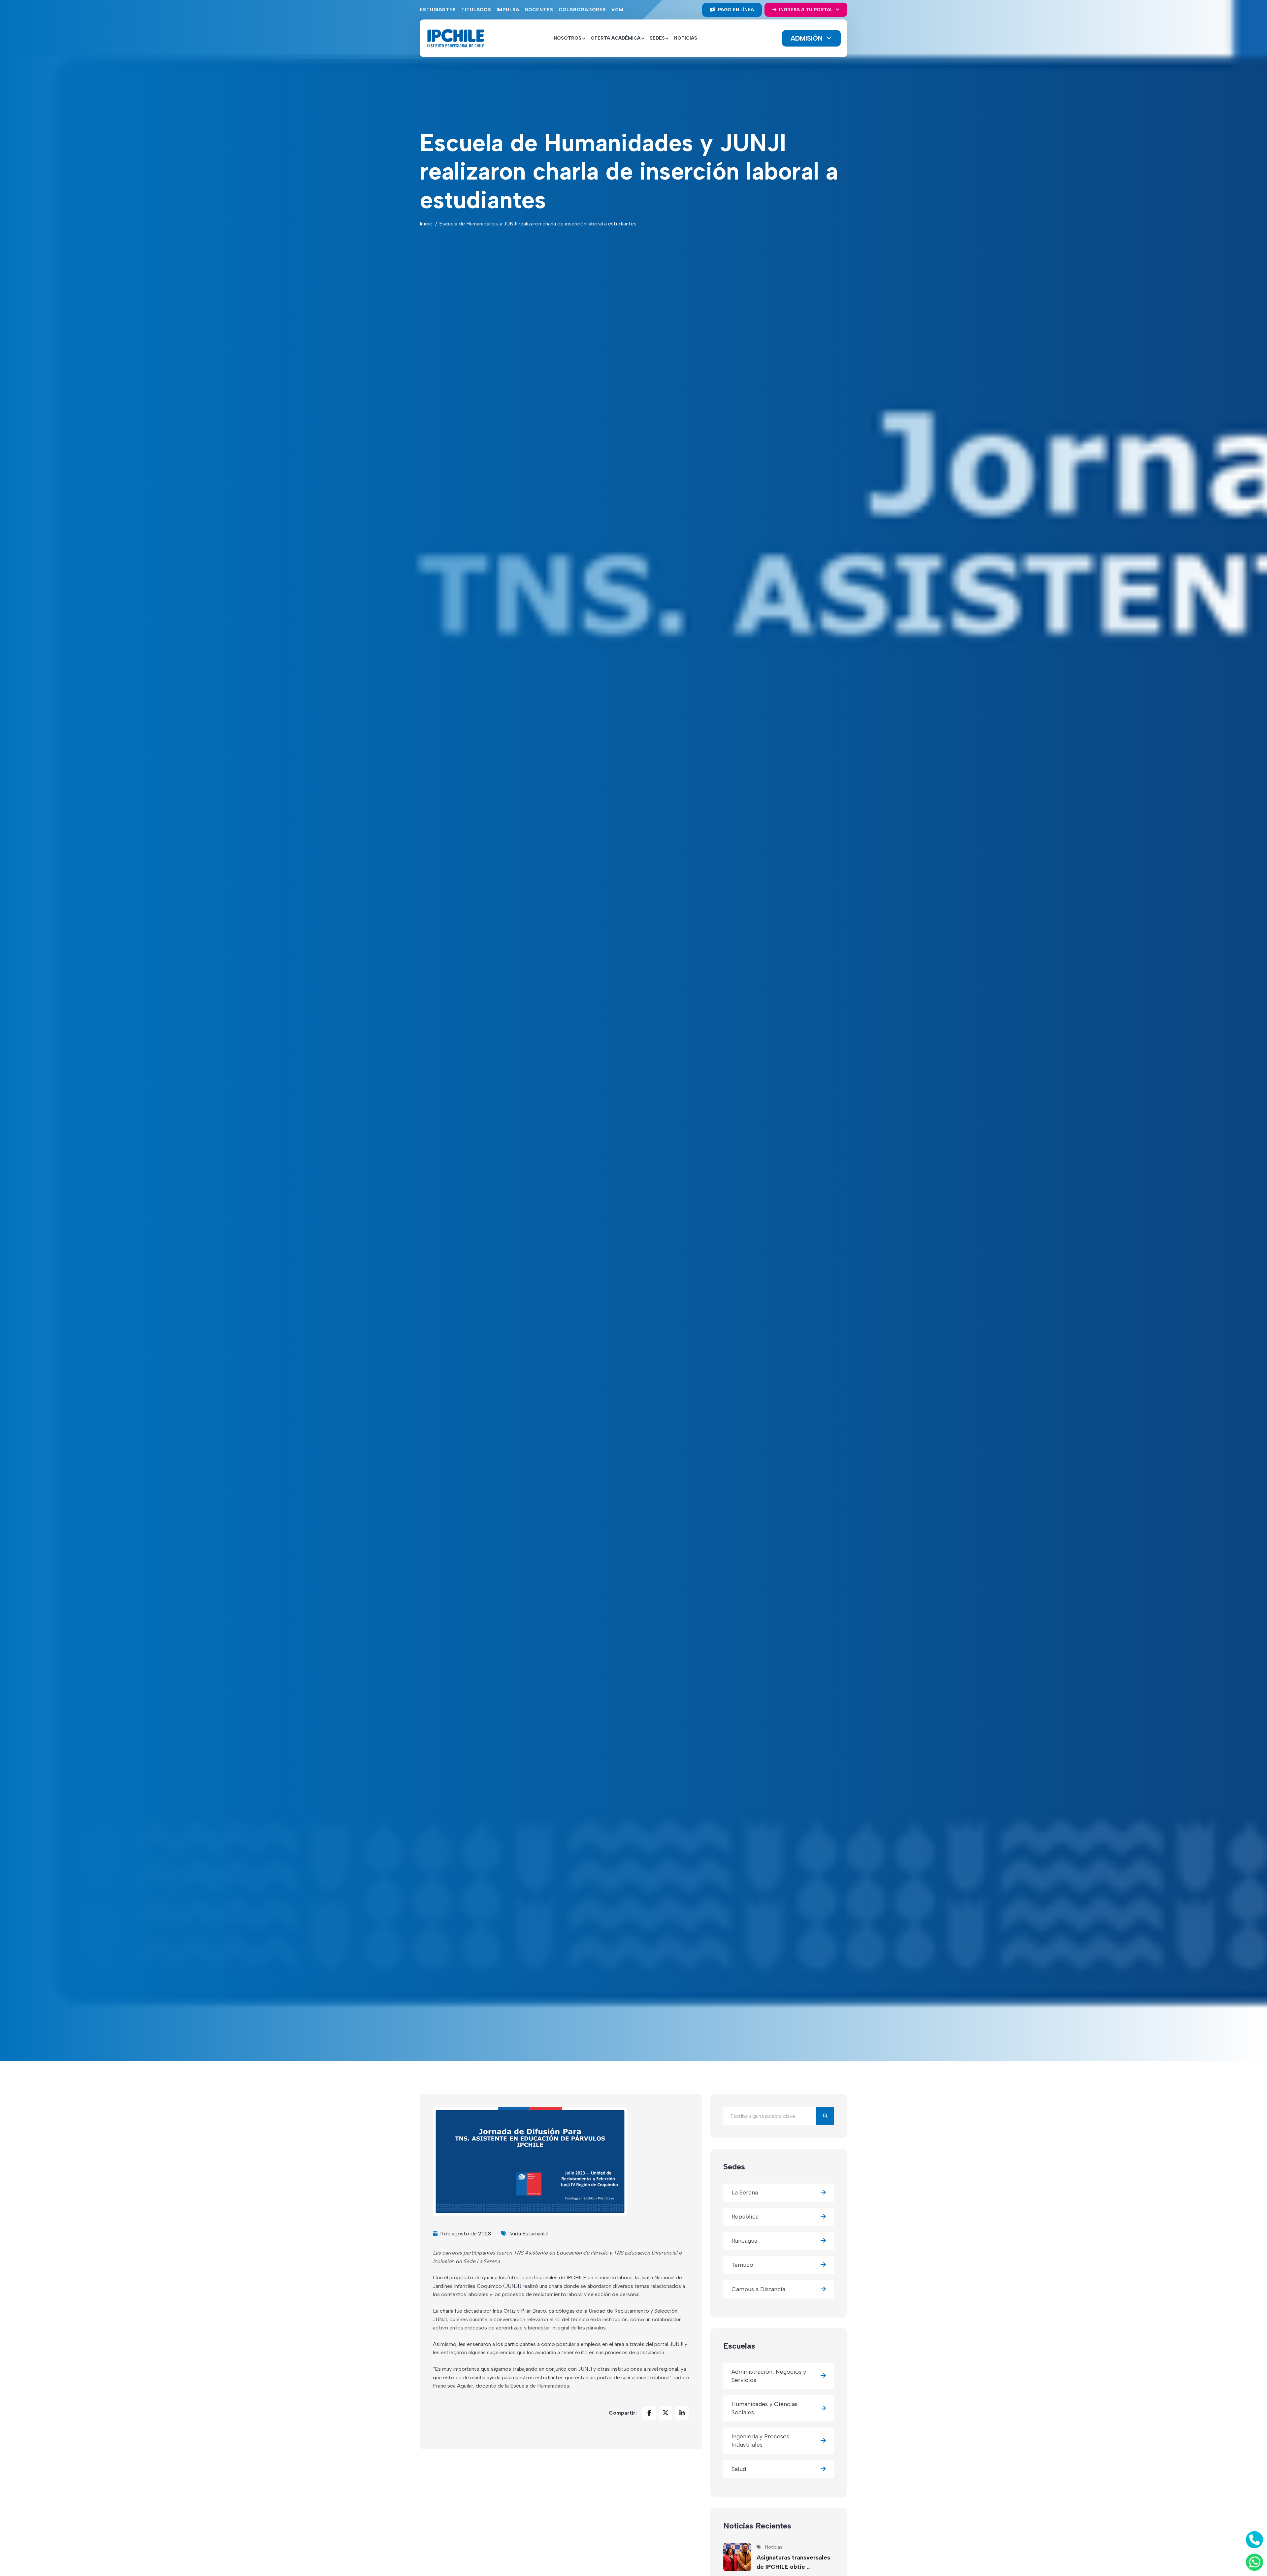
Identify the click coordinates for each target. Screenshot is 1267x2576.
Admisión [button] (808, 38)
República (745, 2217)
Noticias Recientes (757, 2526)
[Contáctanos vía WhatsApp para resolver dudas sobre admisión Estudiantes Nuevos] (1253, 2562)
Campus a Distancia (758, 2289)
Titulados (476, 10)
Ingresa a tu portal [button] (806, 10)
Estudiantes (438, 10)
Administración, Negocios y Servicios (769, 2376)
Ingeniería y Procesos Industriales (760, 2441)
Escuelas (739, 2346)
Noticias (686, 38)
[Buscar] (825, 2116)
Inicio (426, 224)
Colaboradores (582, 10)
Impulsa (508, 10)
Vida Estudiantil (529, 2234)
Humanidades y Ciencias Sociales (764, 2408)
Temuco (742, 2265)
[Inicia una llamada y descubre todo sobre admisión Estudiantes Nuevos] (1253, 2540)
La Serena (745, 2192)
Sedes (734, 2167)
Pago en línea (735, 10)
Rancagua (744, 2241)
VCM (617, 10)
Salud (739, 2469)
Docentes (539, 10)
